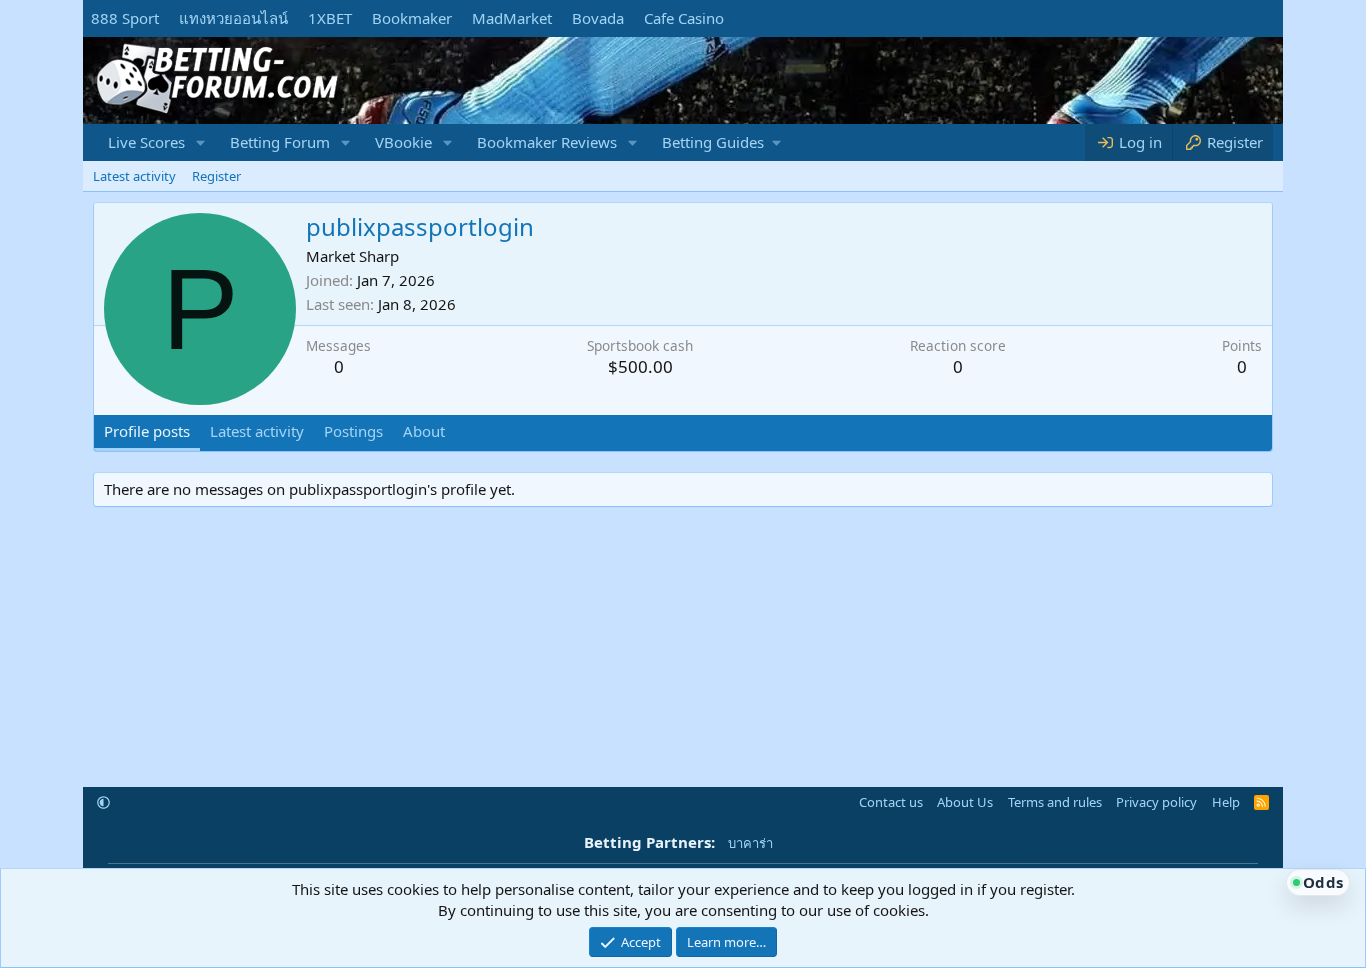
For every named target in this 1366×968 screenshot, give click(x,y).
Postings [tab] (353, 431)
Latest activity (134, 176)
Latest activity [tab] (257, 431)
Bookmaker (412, 18)
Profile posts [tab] (147, 431)
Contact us (891, 802)
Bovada (598, 18)
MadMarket (512, 18)
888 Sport (125, 18)
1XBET (330, 18)
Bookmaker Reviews (547, 142)
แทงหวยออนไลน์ (233, 18)
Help (1226, 802)
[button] (201, 142)
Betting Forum (280, 142)
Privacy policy (1156, 802)
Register (216, 176)
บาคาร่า (750, 843)
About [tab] (424, 431)
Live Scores (146, 142)
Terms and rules (1055, 802)
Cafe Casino (684, 18)
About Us (965, 802)
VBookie (403, 142)
